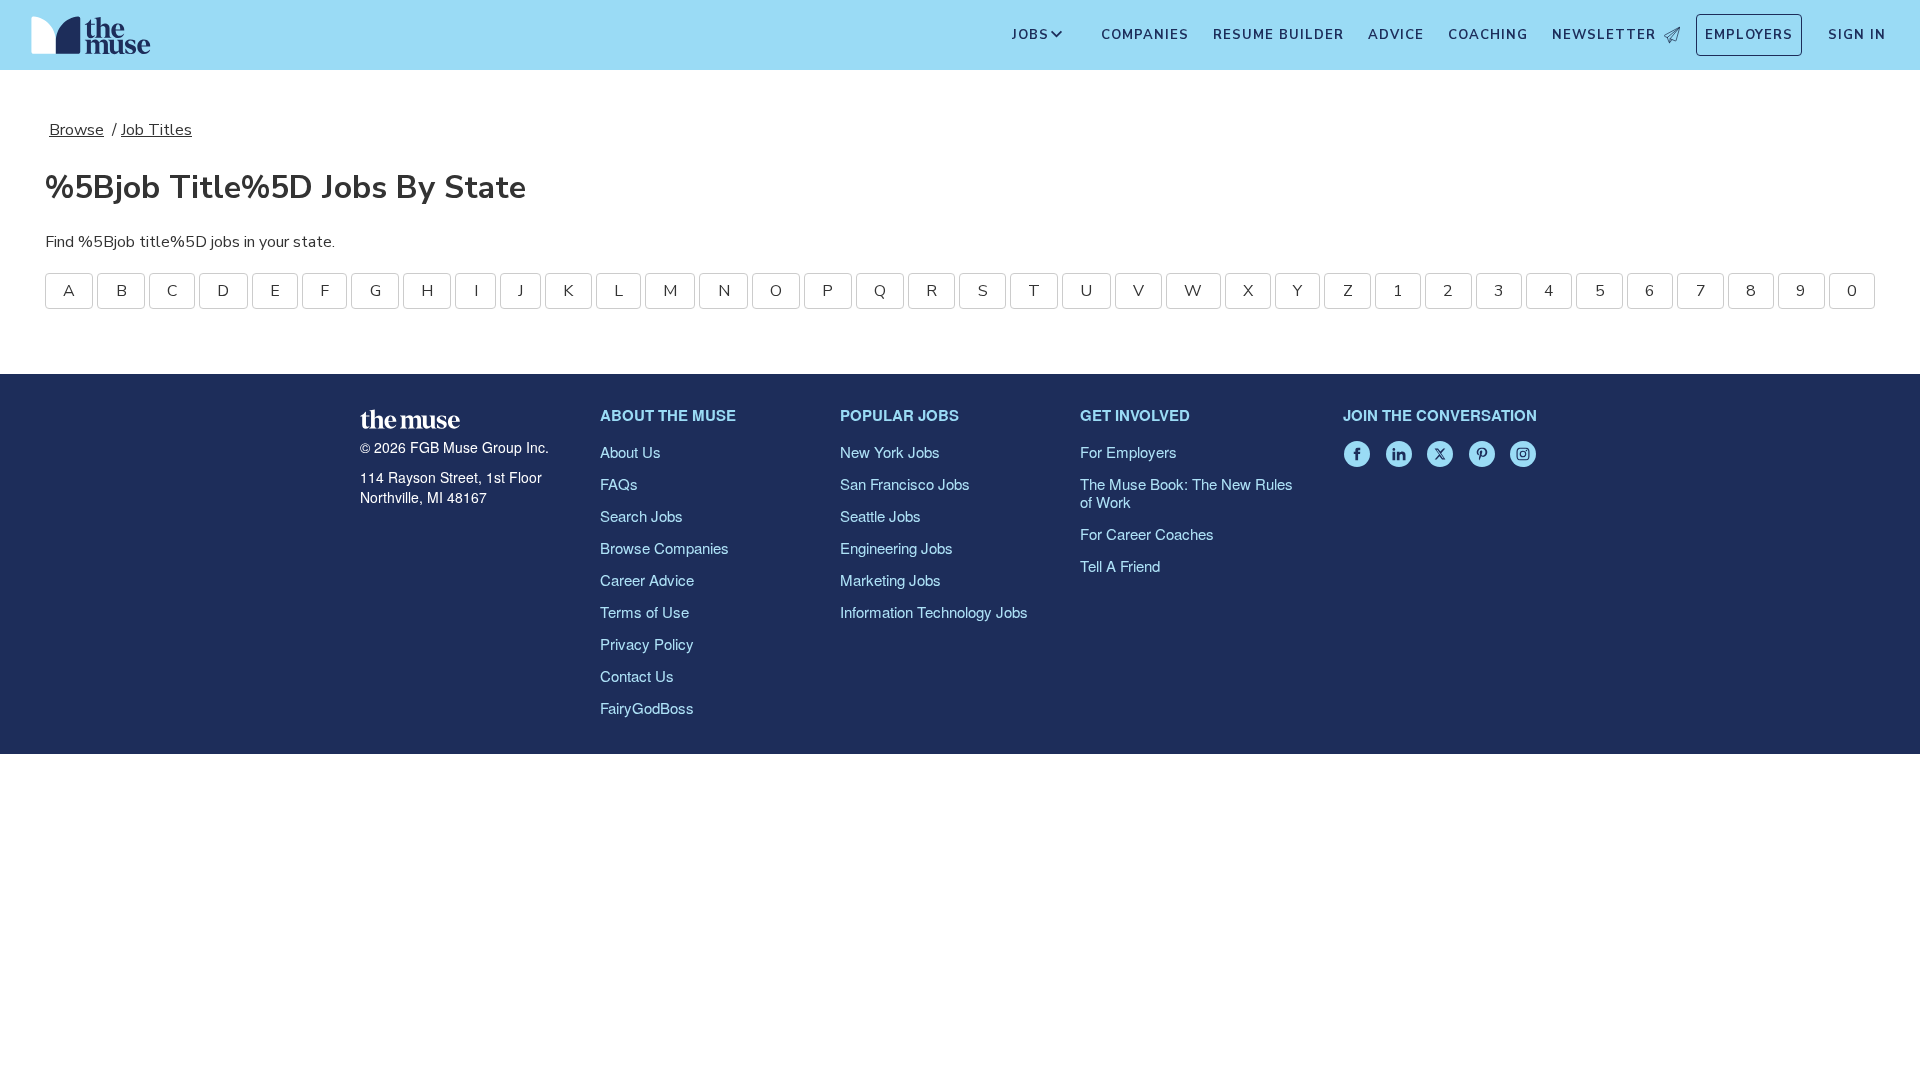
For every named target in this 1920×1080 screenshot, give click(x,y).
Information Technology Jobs (934, 611)
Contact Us (637, 675)
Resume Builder (1278, 35)
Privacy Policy (647, 643)
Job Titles (156, 130)
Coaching (1488, 35)
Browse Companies (664, 547)
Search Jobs (641, 515)
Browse (76, 130)
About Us (630, 451)
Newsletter (1604, 35)
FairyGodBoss (647, 707)
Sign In (1857, 35)
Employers (1749, 35)
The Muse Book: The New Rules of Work (1186, 492)
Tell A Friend (1120, 565)
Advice (1396, 35)
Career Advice (647, 579)
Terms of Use (644, 611)
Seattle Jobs (880, 515)
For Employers (1128, 451)
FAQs (619, 483)
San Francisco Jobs (905, 483)
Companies (1145, 35)
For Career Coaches (1147, 533)
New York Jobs (890, 451)
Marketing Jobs (890, 579)
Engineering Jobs (896, 547)
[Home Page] (91, 40)
